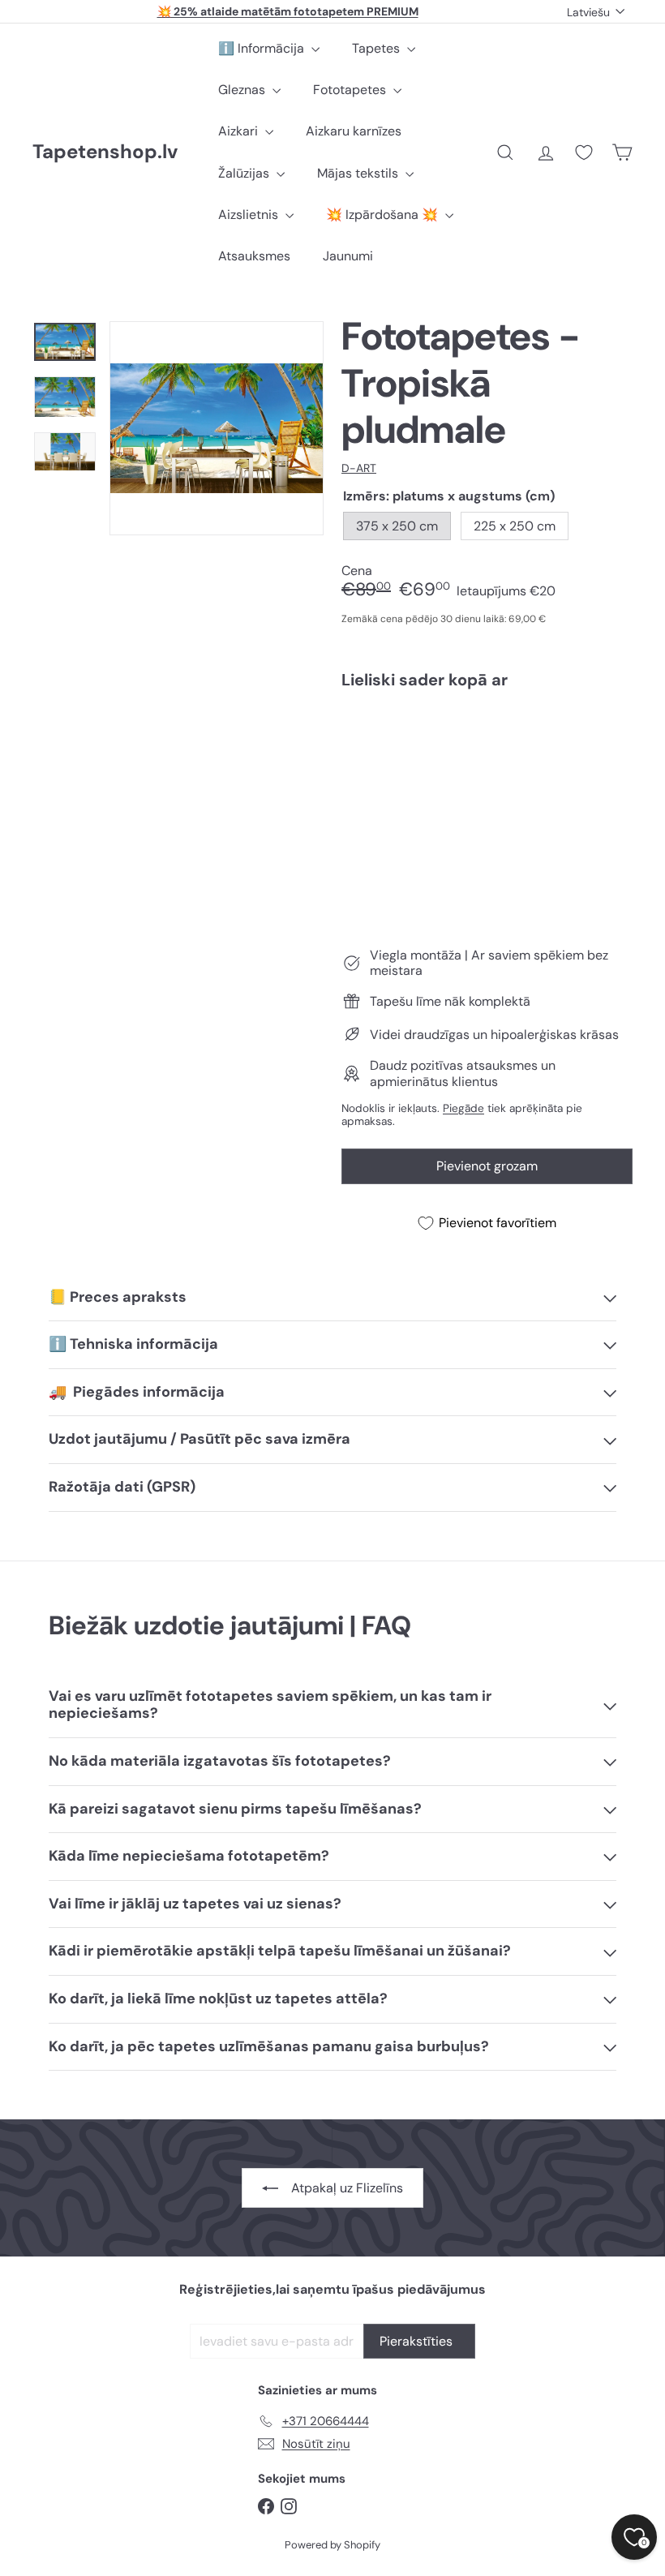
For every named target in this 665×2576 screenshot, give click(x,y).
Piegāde (463, 1108)
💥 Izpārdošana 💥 (384, 215)
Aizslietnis (250, 215)
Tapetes (378, 48)
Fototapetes (351, 90)
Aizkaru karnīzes (354, 131)
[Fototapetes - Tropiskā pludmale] (487, 769)
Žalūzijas (245, 173)
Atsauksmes (254, 256)
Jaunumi (348, 256)
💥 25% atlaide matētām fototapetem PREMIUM (288, 11)
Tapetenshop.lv (105, 152)
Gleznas (243, 90)
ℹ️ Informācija (263, 48)
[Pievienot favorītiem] (611, 735)
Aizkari (240, 131)
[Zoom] (217, 428)
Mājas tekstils (359, 173)
